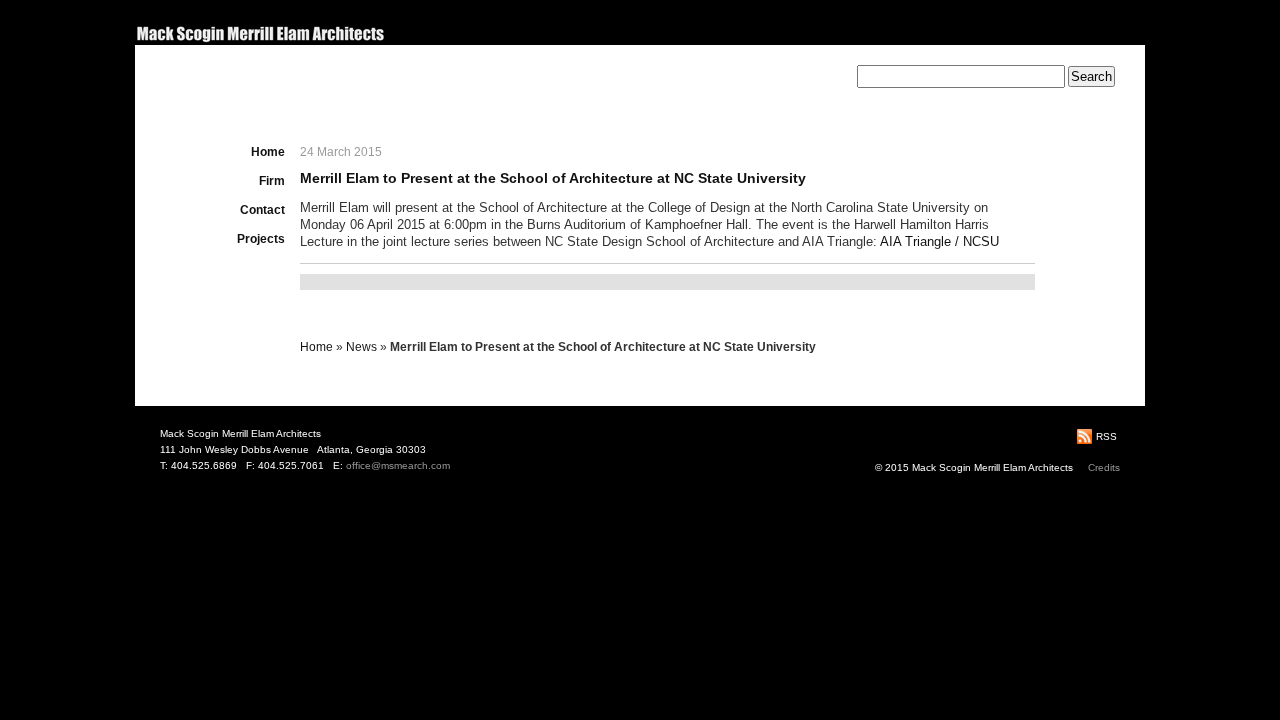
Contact (262, 210)
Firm (272, 181)
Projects (261, 239)
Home (268, 152)
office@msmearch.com (398, 465)
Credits (1104, 467)
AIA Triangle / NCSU (939, 242)
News (361, 347)
